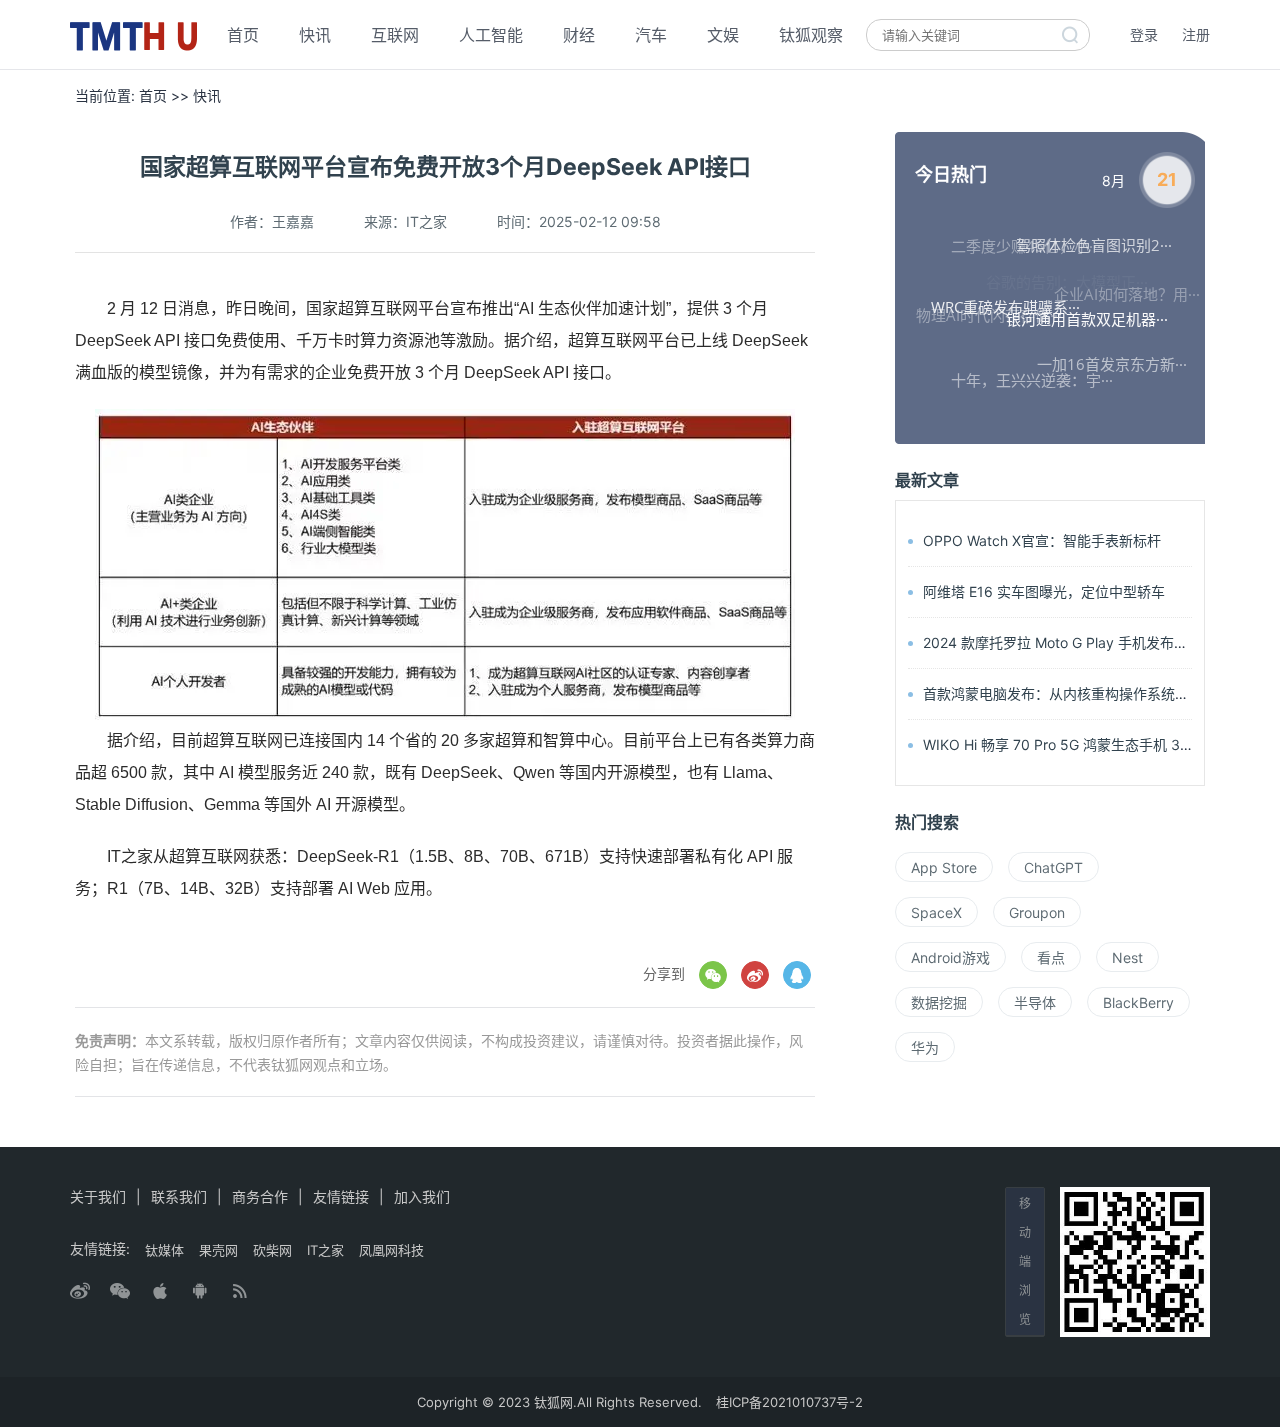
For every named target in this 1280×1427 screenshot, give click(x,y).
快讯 (315, 35)
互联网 (395, 35)
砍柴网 (272, 1250)
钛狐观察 (811, 35)
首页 (243, 35)
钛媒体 (164, 1250)
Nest (1127, 957)
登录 (1144, 34)
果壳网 (218, 1250)
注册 (1196, 34)
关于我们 (98, 1196)
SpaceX (936, 912)
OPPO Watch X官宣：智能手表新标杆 (1042, 540)
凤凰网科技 (391, 1250)
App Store (944, 867)
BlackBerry (1138, 1002)
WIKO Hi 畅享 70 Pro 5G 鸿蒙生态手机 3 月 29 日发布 (1094, 744)
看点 (1051, 957)
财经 (579, 35)
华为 (925, 1047)
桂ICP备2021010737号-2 (789, 1402)
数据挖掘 (939, 1002)
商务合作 (260, 1196)
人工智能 (491, 35)
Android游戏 (950, 957)
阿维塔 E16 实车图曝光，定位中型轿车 (1044, 591)
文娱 (723, 35)
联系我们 (179, 1196)
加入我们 (422, 1196)
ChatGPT (1053, 867)
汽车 (651, 35)
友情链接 (341, 1196)
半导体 (1035, 1002)
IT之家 (325, 1250)
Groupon (1037, 912)
